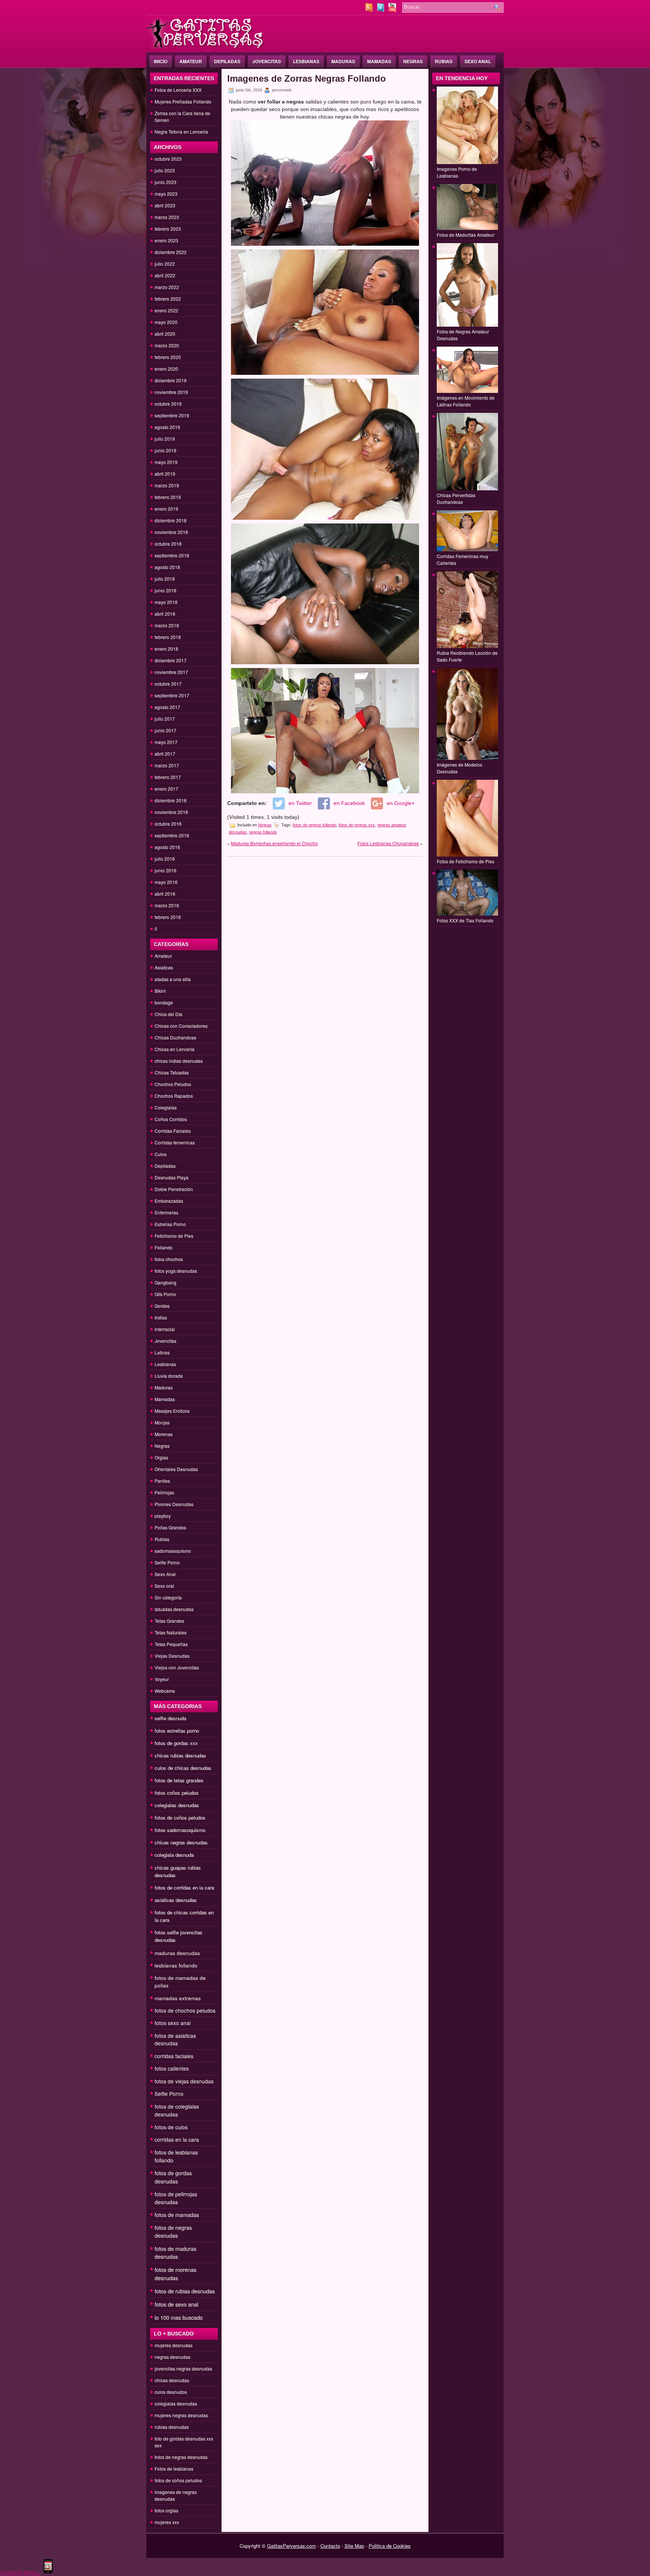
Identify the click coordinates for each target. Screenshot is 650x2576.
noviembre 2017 (171, 672)
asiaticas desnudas (176, 1900)
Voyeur (162, 1679)
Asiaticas (164, 967)
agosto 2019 (167, 427)
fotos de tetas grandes (179, 1780)
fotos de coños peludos (180, 1818)
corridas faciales (174, 2056)
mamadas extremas (178, 1998)
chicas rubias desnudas (180, 1755)
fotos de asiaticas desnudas (175, 2039)
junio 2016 (166, 870)
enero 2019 (166, 509)
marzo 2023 (167, 217)
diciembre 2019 (171, 380)
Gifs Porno (165, 1294)
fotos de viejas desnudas (184, 2081)
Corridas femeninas (175, 1142)
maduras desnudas (177, 1953)
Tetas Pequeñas (171, 1644)
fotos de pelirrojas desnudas (176, 2198)
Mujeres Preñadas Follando (183, 101)
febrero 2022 (168, 299)
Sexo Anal (478, 61)
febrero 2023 (168, 229)
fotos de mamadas (177, 2215)
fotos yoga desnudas (176, 1271)
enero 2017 (166, 789)
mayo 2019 (166, 462)
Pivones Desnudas (174, 1504)
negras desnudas (172, 2357)
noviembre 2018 (171, 532)
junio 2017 (166, 730)
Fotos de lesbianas (174, 2469)
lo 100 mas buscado (179, 2317)
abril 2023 (165, 205)
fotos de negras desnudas (173, 2231)
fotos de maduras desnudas (175, 2253)
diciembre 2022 (171, 252)
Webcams (165, 1691)
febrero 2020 (168, 357)
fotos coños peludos (177, 1793)
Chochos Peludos (173, 1084)
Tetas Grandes (169, 1621)
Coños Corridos (171, 1119)
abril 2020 (165, 334)
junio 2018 (166, 590)
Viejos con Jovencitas (177, 1667)
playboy (163, 1516)
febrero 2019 (168, 497)
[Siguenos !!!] (381, 10)
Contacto (330, 2546)
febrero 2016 (168, 917)
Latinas (162, 1352)
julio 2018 (165, 579)
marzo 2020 (167, 345)
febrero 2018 (168, 637)
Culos (161, 1154)
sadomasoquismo (173, 1551)
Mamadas (379, 61)
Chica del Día (169, 1014)
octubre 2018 (168, 544)
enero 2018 (166, 649)
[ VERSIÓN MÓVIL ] (20, 2572)
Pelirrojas (164, 1492)
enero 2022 (166, 310)
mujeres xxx (167, 2522)
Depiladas (227, 61)
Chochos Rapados (174, 1096)
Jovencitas (267, 61)
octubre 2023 (168, 159)
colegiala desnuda (174, 1855)
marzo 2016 (167, 905)
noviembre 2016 (171, 812)
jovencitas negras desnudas (183, 2368)
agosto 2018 (167, 567)
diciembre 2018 (171, 520)
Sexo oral (164, 1586)
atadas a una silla (173, 979)
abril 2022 (165, 275)
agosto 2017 (167, 707)
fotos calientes (172, 2068)
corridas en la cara (177, 2139)
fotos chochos (169, 1259)
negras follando (263, 832)
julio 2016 (165, 859)
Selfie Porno (167, 1562)
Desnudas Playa (172, 1177)
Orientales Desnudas (176, 1469)
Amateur (191, 61)
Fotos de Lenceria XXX (178, 90)
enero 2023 (166, 240)
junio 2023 (166, 182)
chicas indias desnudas (179, 1061)
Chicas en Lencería (175, 1049)
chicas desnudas (172, 2380)
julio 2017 (165, 719)
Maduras (343, 61)
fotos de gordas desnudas (173, 2177)
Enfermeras (166, 1212)
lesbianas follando (176, 1965)
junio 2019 (166, 450)
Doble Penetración (174, 1189)
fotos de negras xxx (357, 825)
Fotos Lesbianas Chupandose (388, 843)
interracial (165, 1329)
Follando (164, 1247)
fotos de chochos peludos (185, 2010)
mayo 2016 (166, 882)
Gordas (162, 1306)
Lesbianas (306, 61)
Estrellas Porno (170, 1224)
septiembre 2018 (172, 555)
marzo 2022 (167, 287)
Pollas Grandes (170, 1527)
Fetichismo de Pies (174, 1236)
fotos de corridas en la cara (184, 1887)
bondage (164, 1002)
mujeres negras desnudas (181, 2415)
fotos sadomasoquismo (180, 1830)
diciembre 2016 (171, 800)
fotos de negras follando (314, 825)
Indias (161, 1317)
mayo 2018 (166, 602)
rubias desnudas (172, 2427)
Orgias (161, 1457)
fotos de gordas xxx (176, 1743)
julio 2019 (165, 439)
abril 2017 (165, 754)
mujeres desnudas (174, 2345)
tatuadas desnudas (174, 1609)
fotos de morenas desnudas (175, 2274)
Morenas (164, 1434)
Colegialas (166, 1107)
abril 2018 (165, 614)
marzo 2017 (167, 765)
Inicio (161, 61)
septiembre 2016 (172, 835)
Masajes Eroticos (172, 1411)
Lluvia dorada (169, 1376)
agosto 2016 (167, 847)
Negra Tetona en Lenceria (181, 132)
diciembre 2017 (171, 660)
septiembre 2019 (172, 415)
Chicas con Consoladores (181, 1026)
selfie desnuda (170, 1718)
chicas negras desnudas (181, 1842)
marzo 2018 (167, 625)
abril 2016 (165, 894)
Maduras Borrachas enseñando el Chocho (274, 843)
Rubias (444, 61)
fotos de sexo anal (176, 2304)
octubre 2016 (168, 824)
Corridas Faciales (173, 1131)
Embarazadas (169, 1201)
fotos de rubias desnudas (185, 2291)
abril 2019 (165, 474)
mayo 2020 (166, 322)
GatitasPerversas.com (292, 2546)
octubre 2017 (168, 684)
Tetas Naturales (171, 1632)
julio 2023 (165, 170)
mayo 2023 (166, 194)
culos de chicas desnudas (183, 1768)
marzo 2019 (167, 485)
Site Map (354, 2546)
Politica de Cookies (390, 2546)
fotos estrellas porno (177, 1731)
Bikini (160, 991)
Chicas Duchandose (175, 1037)
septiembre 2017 (172, 695)
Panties (162, 1481)
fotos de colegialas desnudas (177, 2110)
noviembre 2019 (171, 392)
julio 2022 (165, 264)
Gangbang (166, 1282)
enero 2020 (166, 369)
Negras (413, 61)
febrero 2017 (168, 777)
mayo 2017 (166, 742)
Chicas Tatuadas (172, 1072)
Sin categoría (168, 1597)
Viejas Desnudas (172, 1656)
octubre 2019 (168, 404)
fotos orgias (166, 2510)
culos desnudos (171, 2392)
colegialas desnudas (177, 1805)
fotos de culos (171, 2127)
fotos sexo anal (173, 2023)
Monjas (162, 1422)
